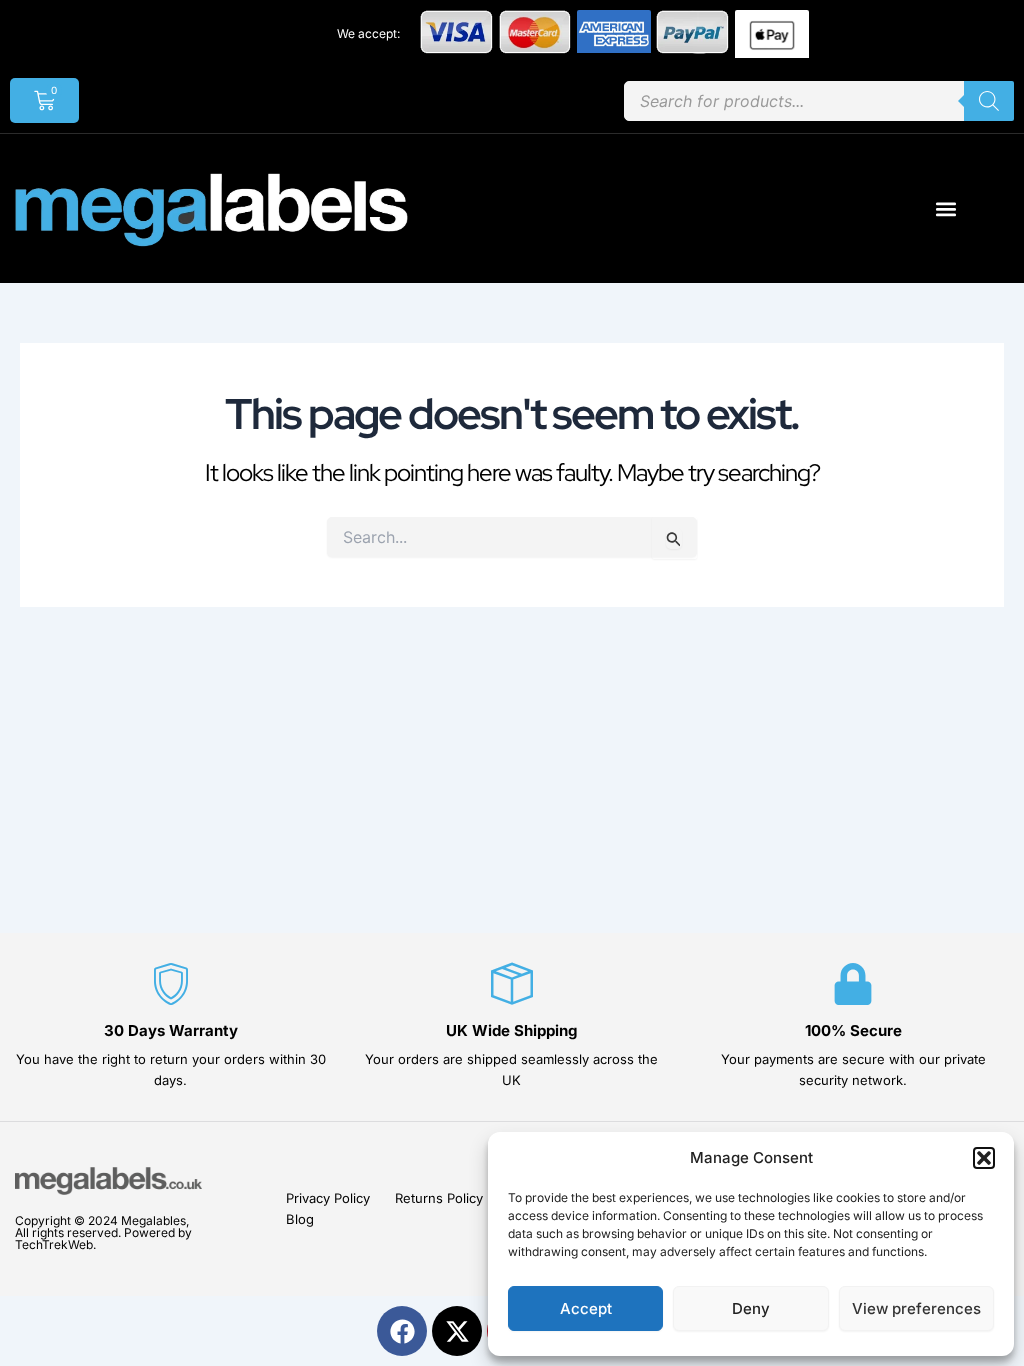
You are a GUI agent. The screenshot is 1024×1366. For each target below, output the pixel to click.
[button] (984, 1158)
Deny (751, 1308)
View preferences (916, 1308)
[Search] (989, 101)
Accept (586, 1308)
